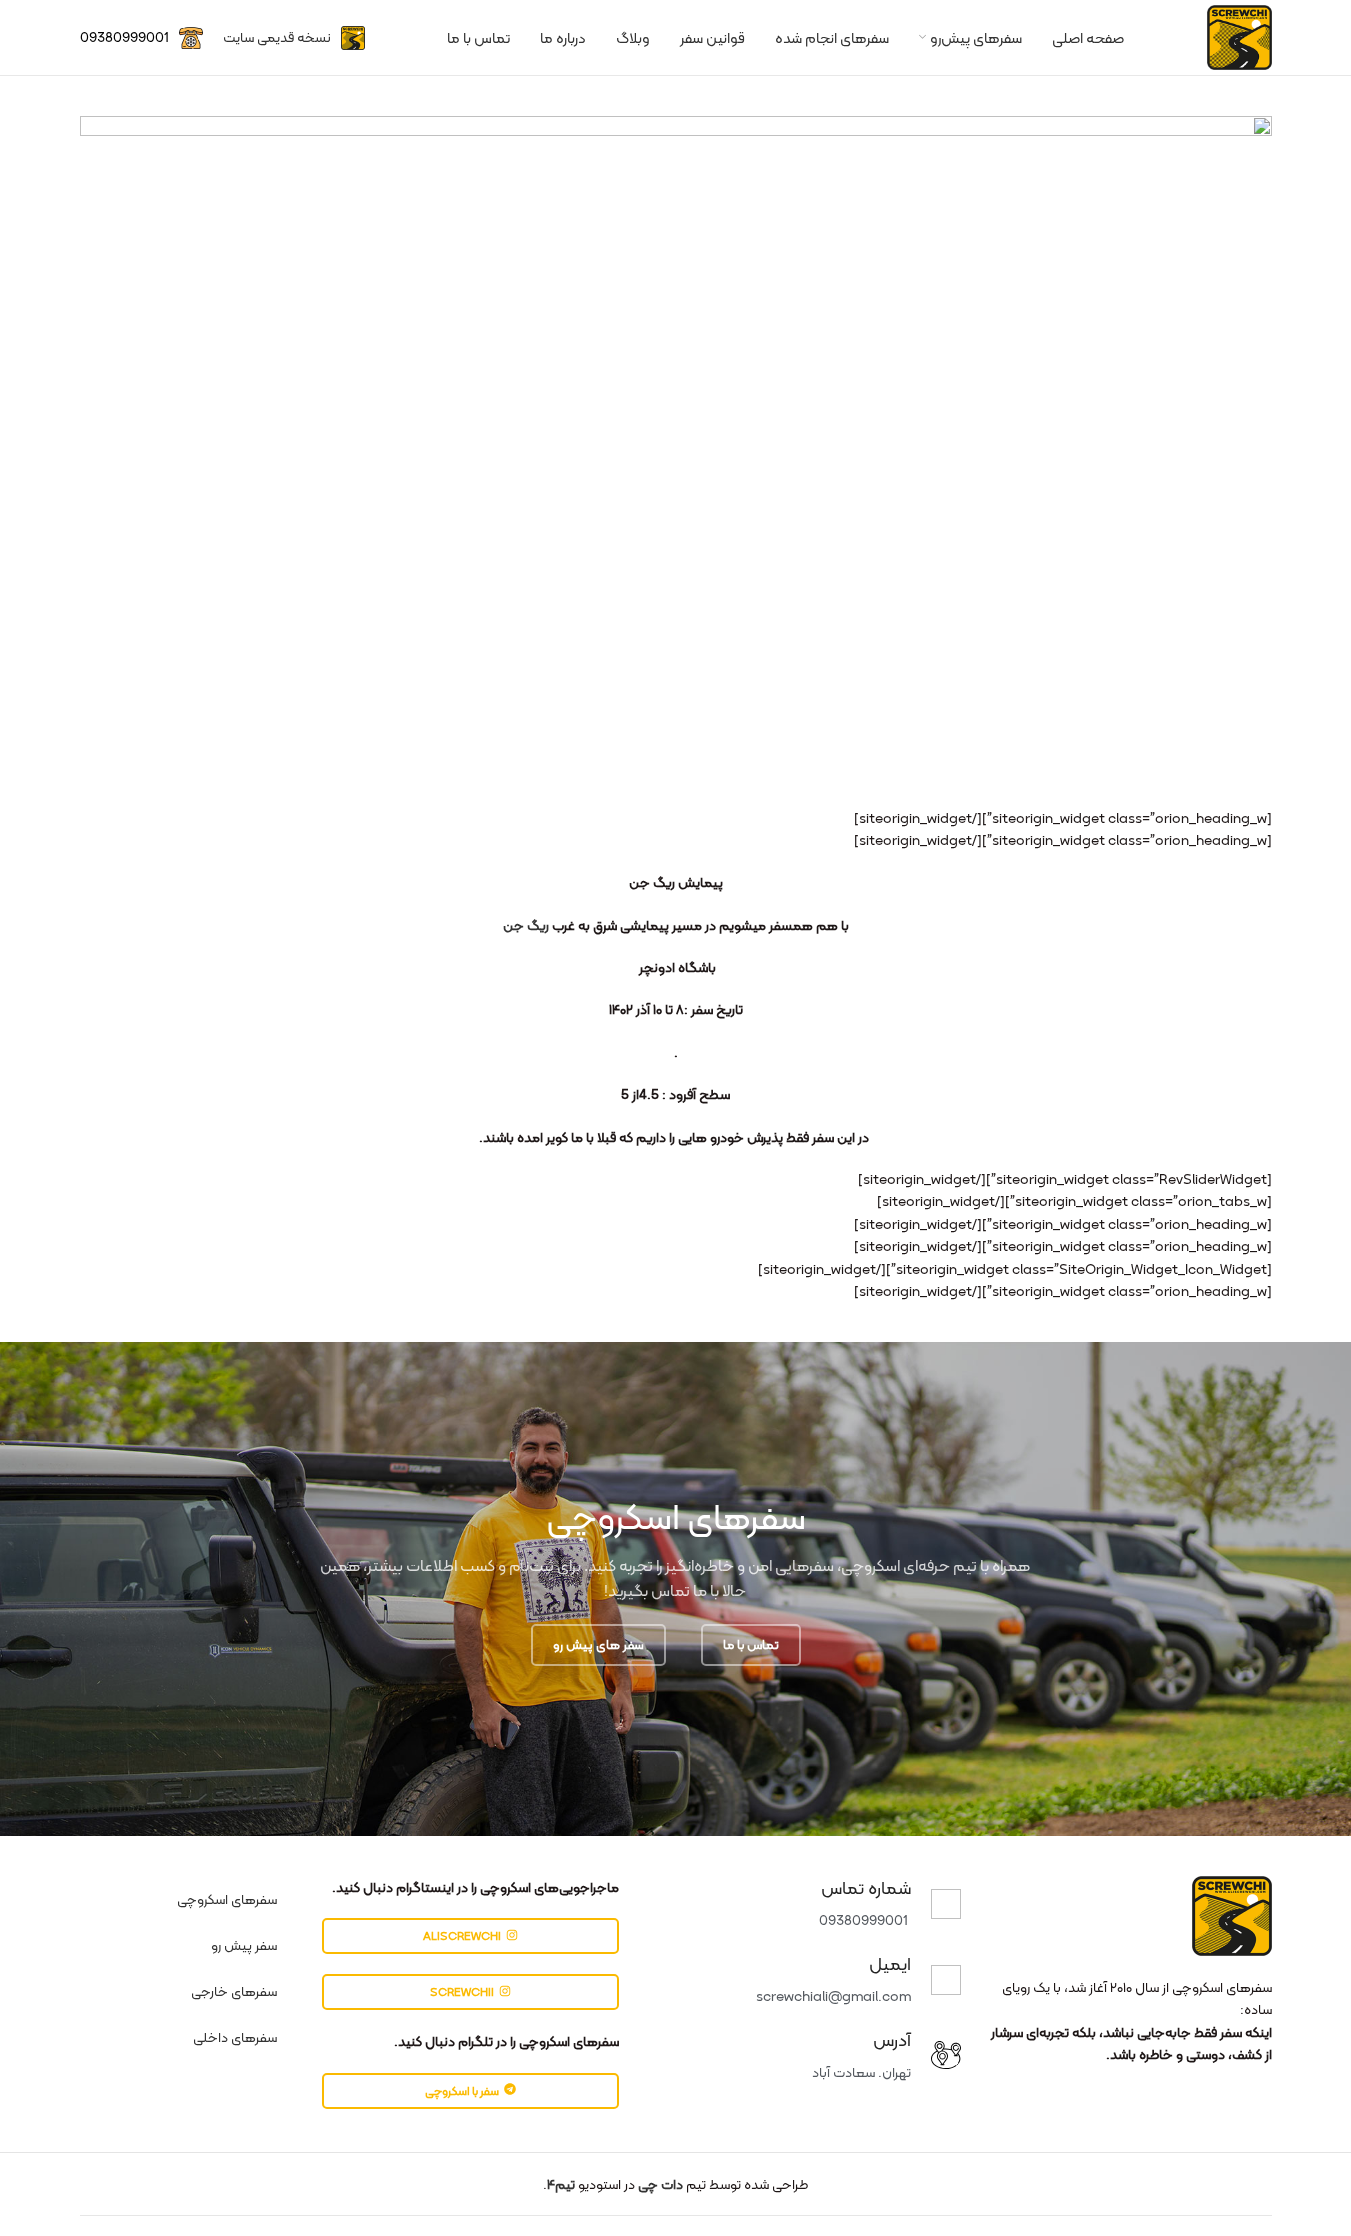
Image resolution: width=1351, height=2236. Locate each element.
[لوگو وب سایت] (1239, 36)
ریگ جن (526, 925)
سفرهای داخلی (235, 2037)
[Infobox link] (294, 38)
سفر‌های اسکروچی (227, 1899)
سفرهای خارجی (234, 1991)
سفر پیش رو (244, 1945)
